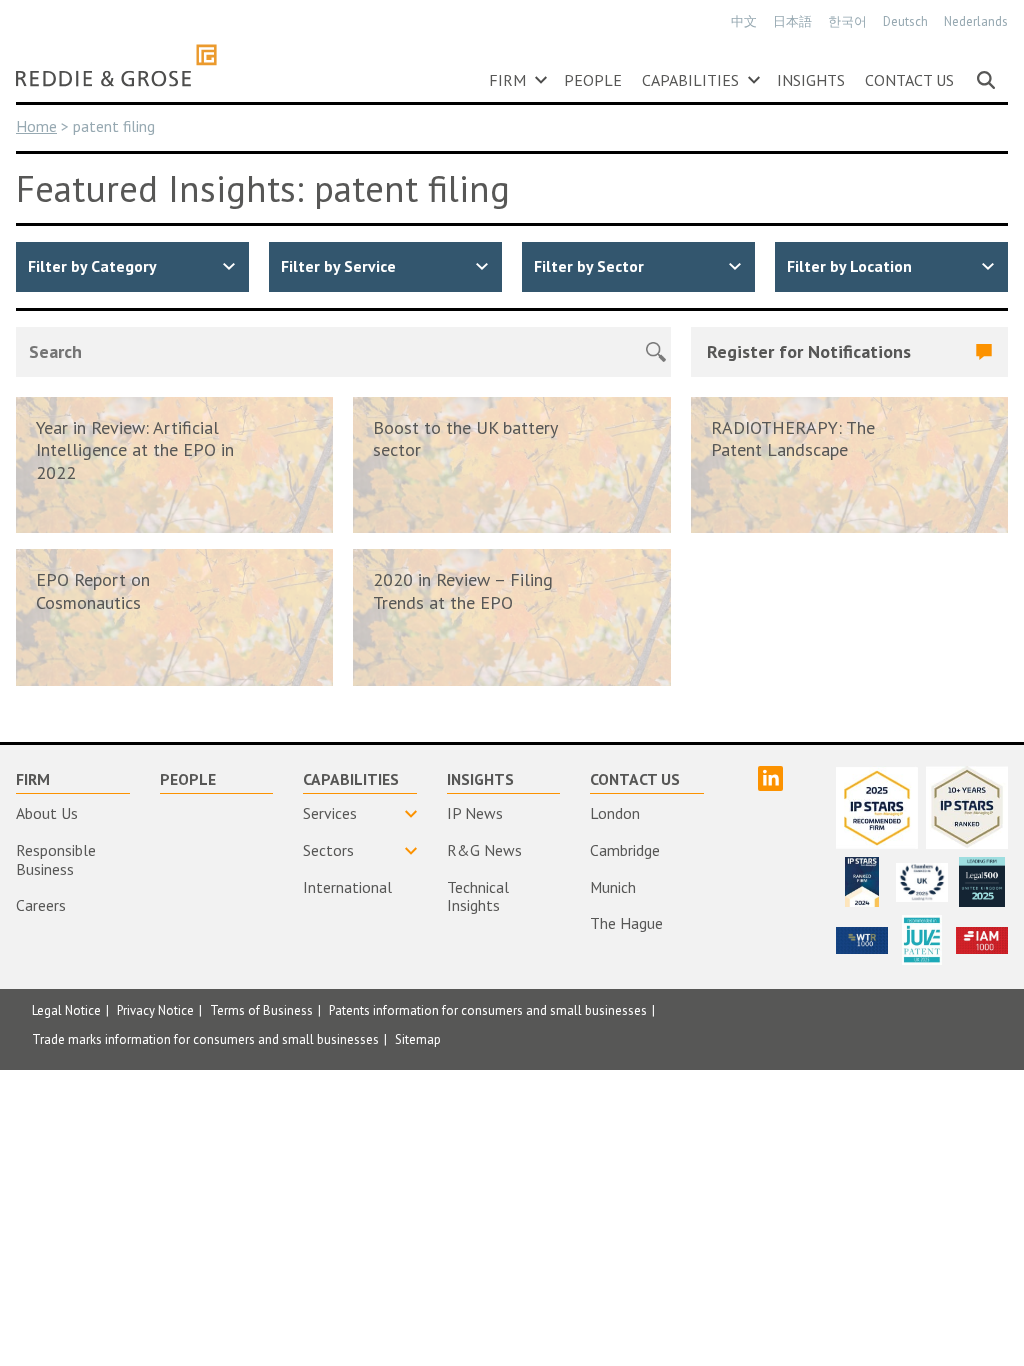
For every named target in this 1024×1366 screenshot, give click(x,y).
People (593, 80)
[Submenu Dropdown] (541, 80)
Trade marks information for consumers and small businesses (205, 1039)
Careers (41, 905)
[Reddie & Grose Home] (116, 65)
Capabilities (690, 80)
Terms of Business (261, 1010)
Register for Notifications (809, 351)
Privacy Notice (155, 1010)
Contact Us (909, 80)
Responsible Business (56, 859)
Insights (811, 80)
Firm (507, 80)
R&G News (484, 850)
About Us (47, 813)
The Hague (626, 923)
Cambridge (625, 850)
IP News (475, 813)
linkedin (770, 778)
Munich (613, 887)
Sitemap (418, 1039)
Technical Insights (478, 896)
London (615, 813)
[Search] (986, 80)
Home (36, 126)
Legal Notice (66, 1010)
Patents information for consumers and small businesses (488, 1010)
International (347, 887)
